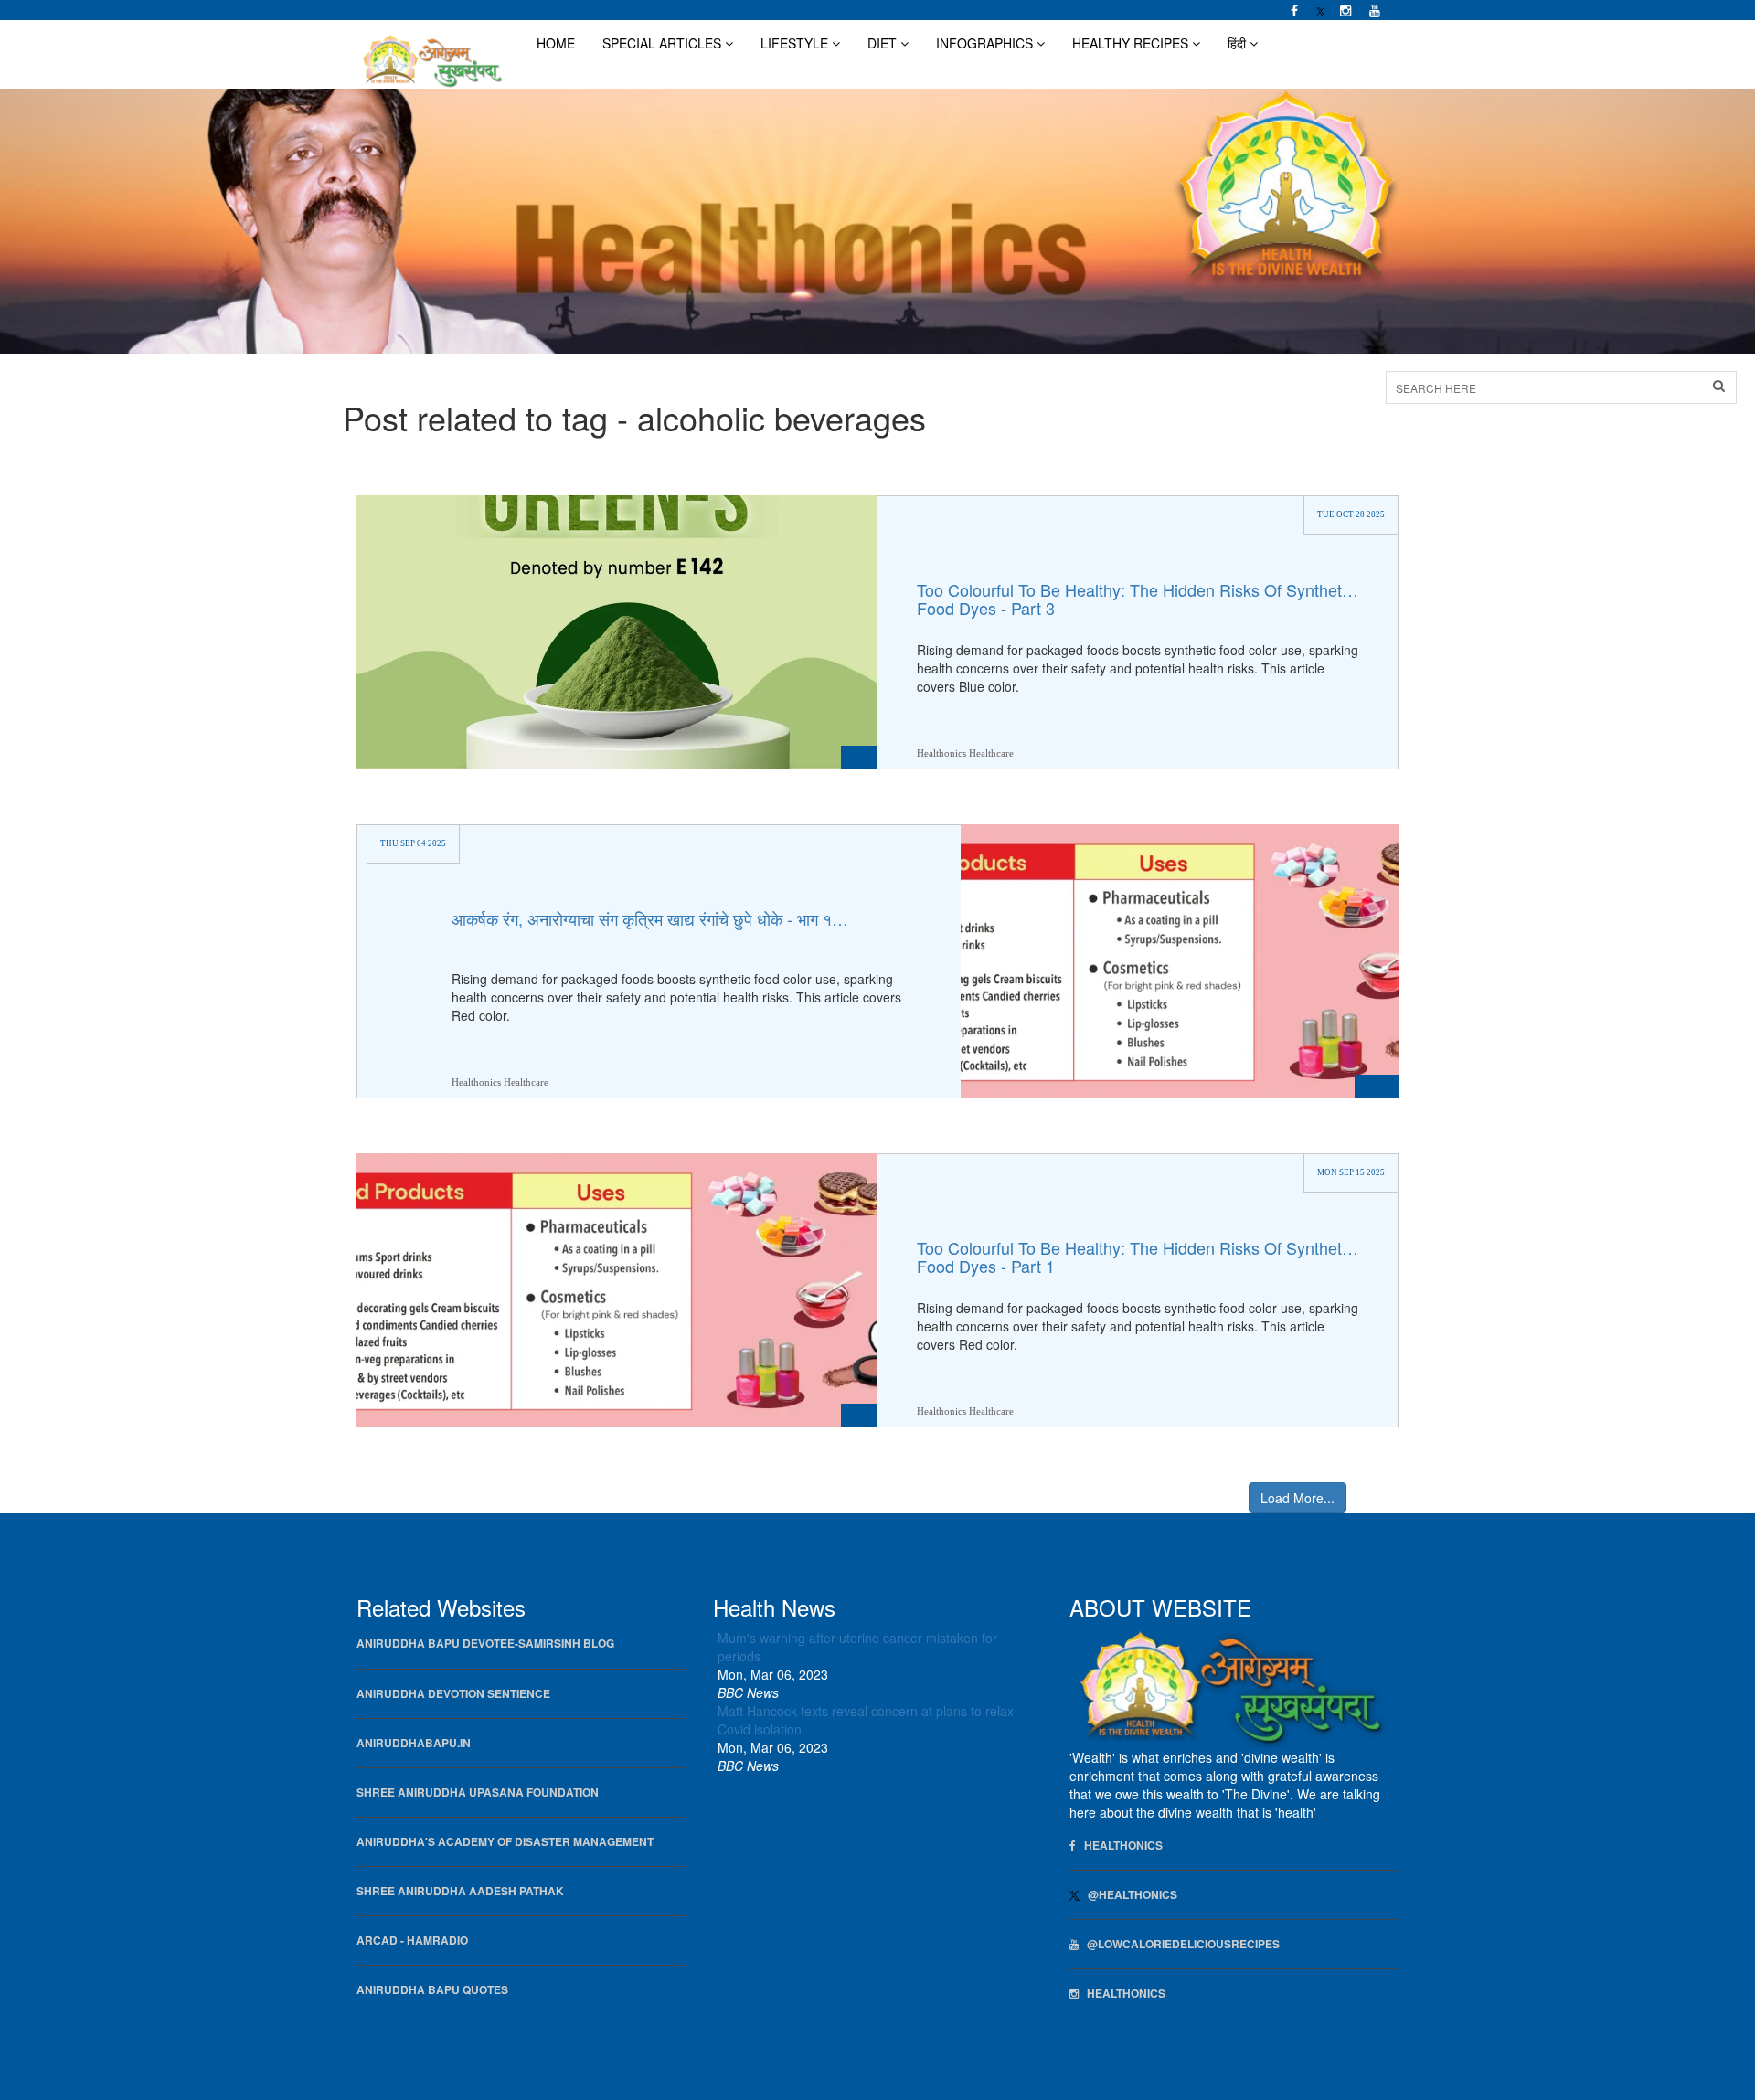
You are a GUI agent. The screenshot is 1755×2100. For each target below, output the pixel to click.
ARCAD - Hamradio (412, 1941)
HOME (556, 43)
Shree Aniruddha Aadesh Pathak (460, 1891)
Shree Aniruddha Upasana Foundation (478, 1792)
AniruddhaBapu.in (414, 1743)
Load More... (1298, 1498)
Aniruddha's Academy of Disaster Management (505, 1842)
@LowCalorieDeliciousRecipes (1179, 1944)
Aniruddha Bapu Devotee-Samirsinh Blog (485, 1644)
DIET (884, 43)
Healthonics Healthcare (965, 752)
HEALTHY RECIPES (1132, 43)
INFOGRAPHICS (986, 43)
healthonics (1122, 1994)
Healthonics (1119, 1845)
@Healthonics (1128, 1895)
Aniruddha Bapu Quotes (432, 1990)
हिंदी (1239, 43)
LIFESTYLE (796, 43)
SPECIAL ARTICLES (664, 43)
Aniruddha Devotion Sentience (453, 1694)
